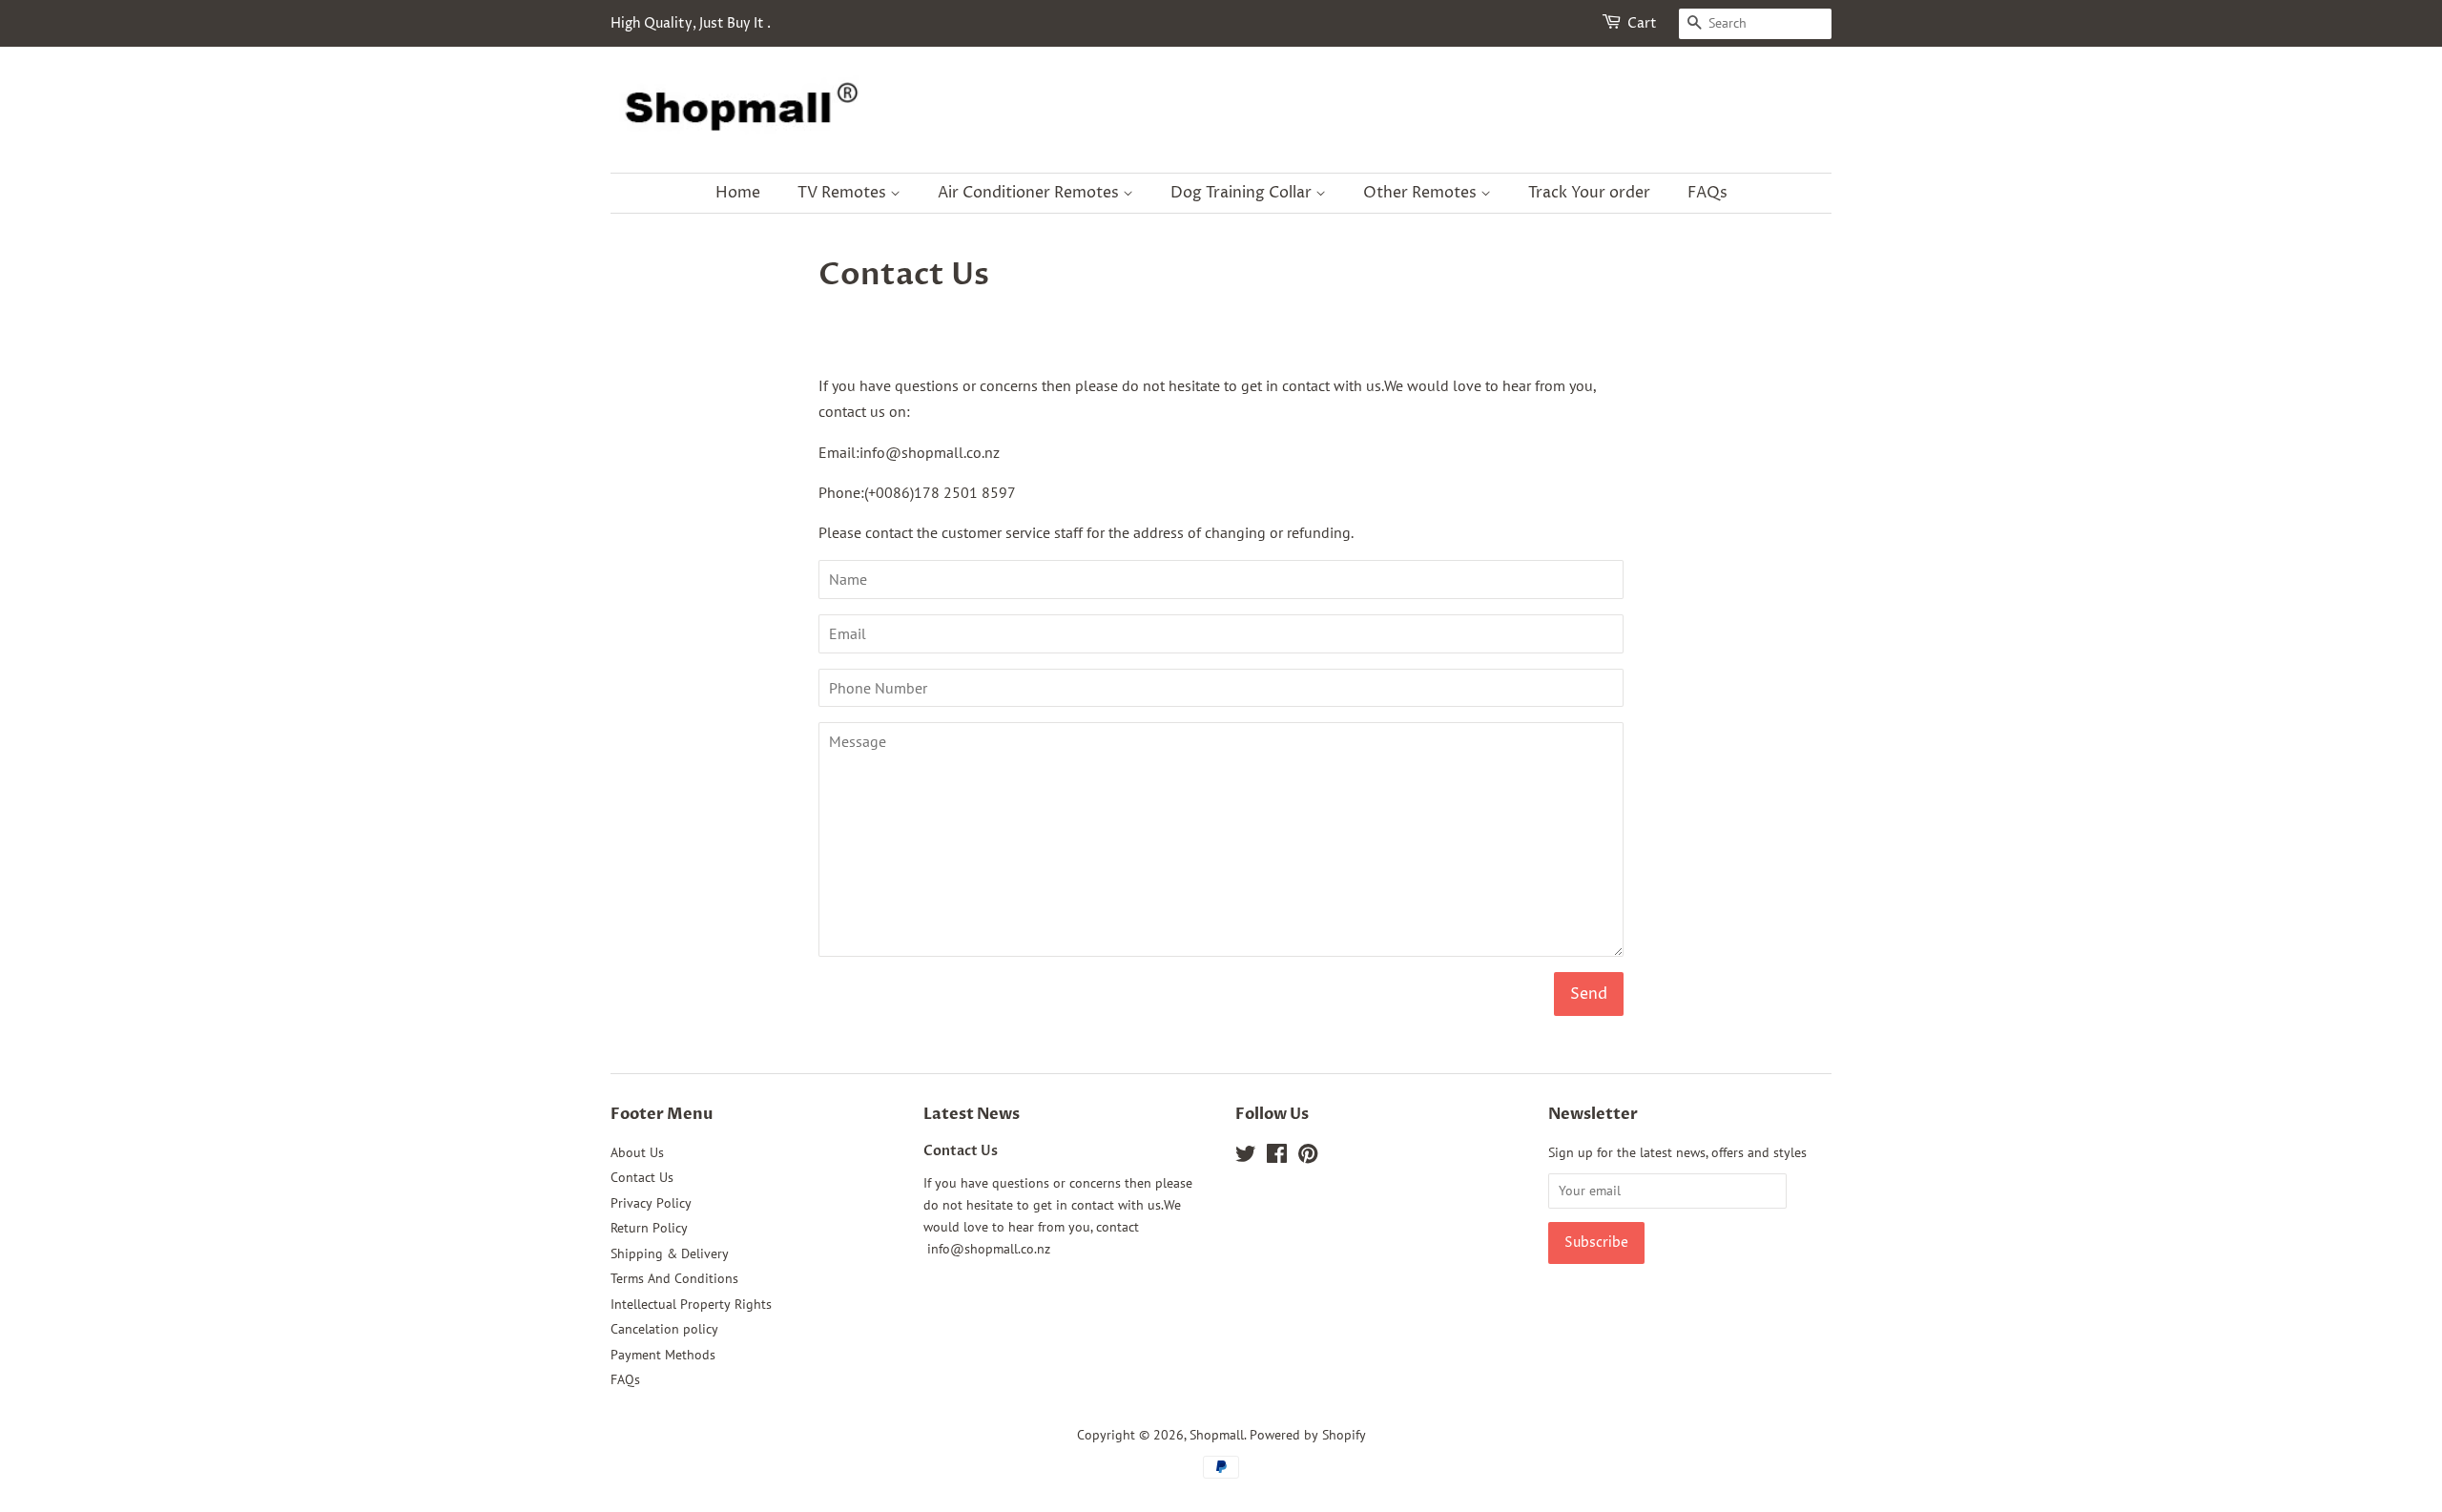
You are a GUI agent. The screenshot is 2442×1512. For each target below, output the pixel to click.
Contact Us (642, 1177)
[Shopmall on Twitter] (1246, 1157)
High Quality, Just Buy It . (691, 23)
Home (738, 193)
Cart (1642, 23)
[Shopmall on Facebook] (1277, 1157)
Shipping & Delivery (670, 1253)
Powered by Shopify (1308, 1435)
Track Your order (1589, 193)
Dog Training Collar (1243, 193)
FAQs (1707, 193)
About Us (637, 1152)
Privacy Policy (651, 1203)
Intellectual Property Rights (691, 1304)
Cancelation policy (664, 1329)
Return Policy (649, 1228)
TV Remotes (844, 193)
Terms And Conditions (674, 1278)
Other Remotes (1422, 193)
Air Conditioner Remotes (1030, 193)
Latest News (972, 1114)
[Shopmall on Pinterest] (1308, 1157)
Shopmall (1217, 1435)
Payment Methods (663, 1355)
